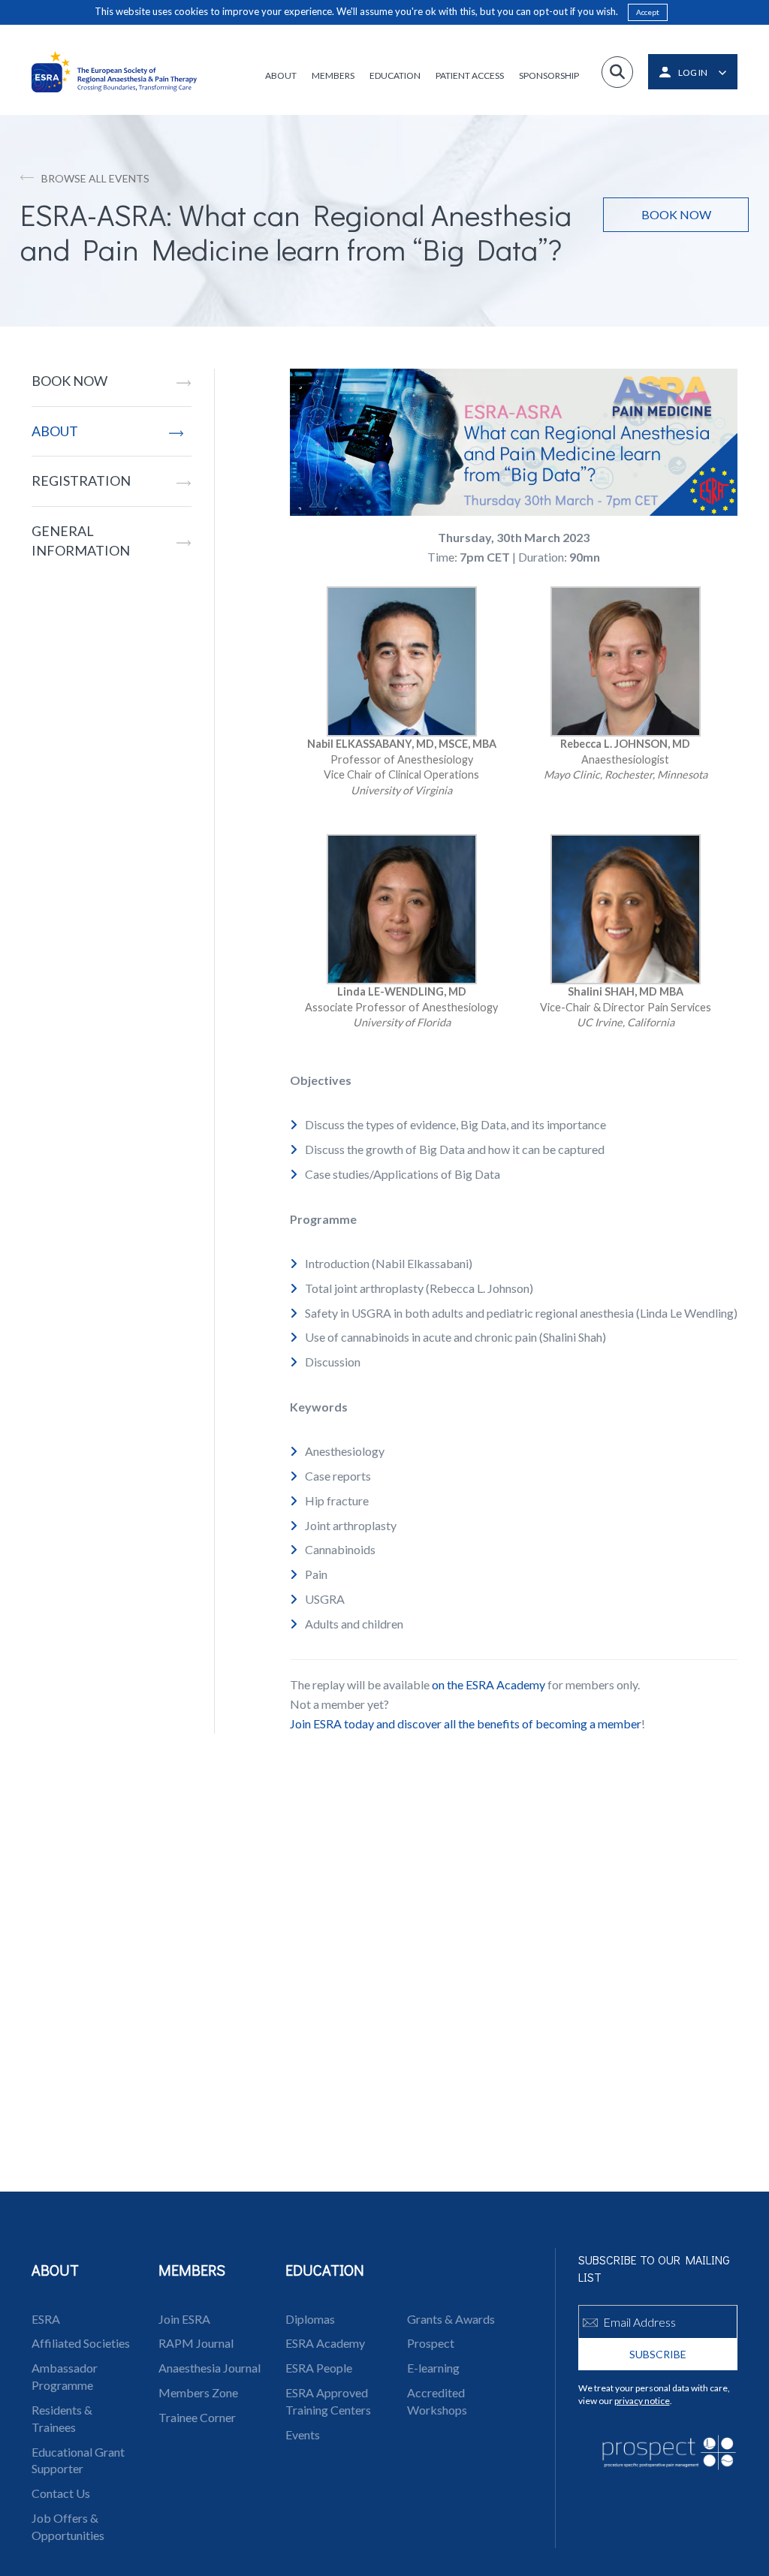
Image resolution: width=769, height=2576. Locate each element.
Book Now (676, 214)
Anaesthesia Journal (210, 2368)
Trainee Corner (197, 2417)
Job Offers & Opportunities (68, 2526)
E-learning (433, 2368)
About (281, 75)
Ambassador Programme (65, 2376)
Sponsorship (549, 75)
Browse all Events (95, 178)
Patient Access (470, 75)
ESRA (46, 2319)
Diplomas (310, 2319)
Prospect (431, 2343)
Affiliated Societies (81, 2343)
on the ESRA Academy (489, 1684)
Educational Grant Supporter (78, 2460)
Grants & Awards (451, 2319)
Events (303, 2434)
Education (395, 75)
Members (333, 75)
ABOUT (55, 431)
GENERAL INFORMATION (81, 541)
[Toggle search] (617, 72)
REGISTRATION (81, 481)
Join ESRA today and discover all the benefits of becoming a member (466, 1723)
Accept (648, 12)
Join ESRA (184, 2319)
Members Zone (198, 2392)
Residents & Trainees (62, 2418)
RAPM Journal (196, 2343)
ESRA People (319, 2368)
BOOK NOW (69, 381)
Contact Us (61, 2493)
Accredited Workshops (437, 2401)
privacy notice (642, 2401)
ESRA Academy (325, 2343)
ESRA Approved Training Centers (328, 2401)
